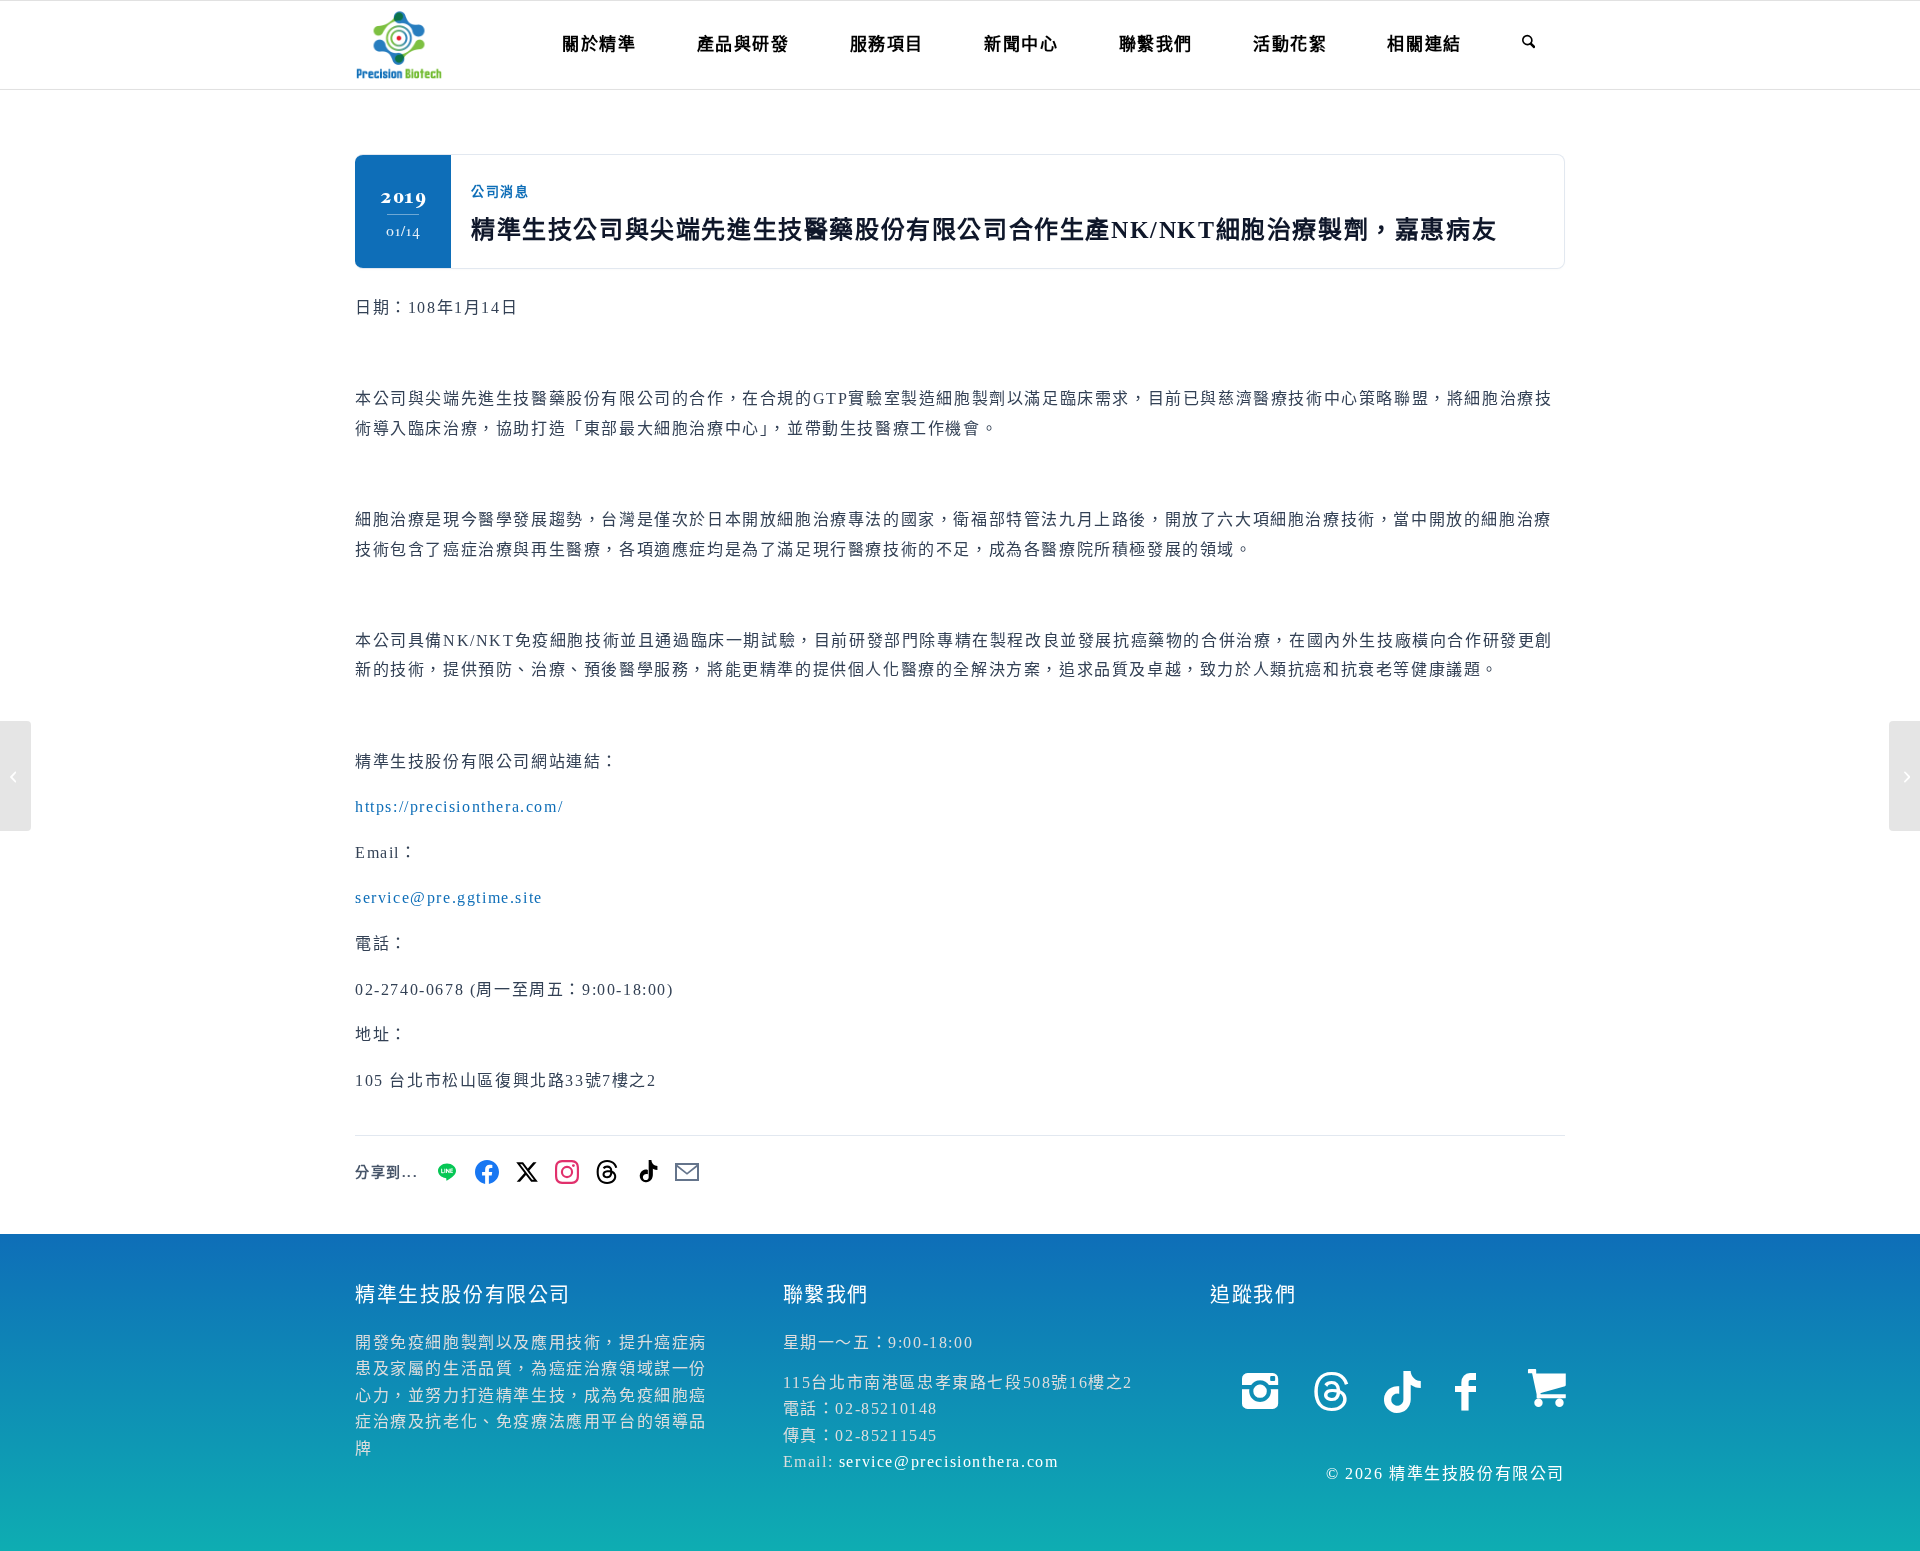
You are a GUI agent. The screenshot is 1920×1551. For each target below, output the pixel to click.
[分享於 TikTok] (647, 1172)
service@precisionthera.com (949, 1461)
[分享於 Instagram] (567, 1172)
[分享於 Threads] (607, 1172)
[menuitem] (599, 45)
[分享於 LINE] (447, 1172)
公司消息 (500, 191)
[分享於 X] (527, 1172)
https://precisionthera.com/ (459, 806)
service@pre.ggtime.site (449, 897)
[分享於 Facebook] (487, 1172)
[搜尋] (1528, 45)
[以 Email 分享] (687, 1172)
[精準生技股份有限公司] (399, 45)
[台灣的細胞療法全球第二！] (15, 776)
